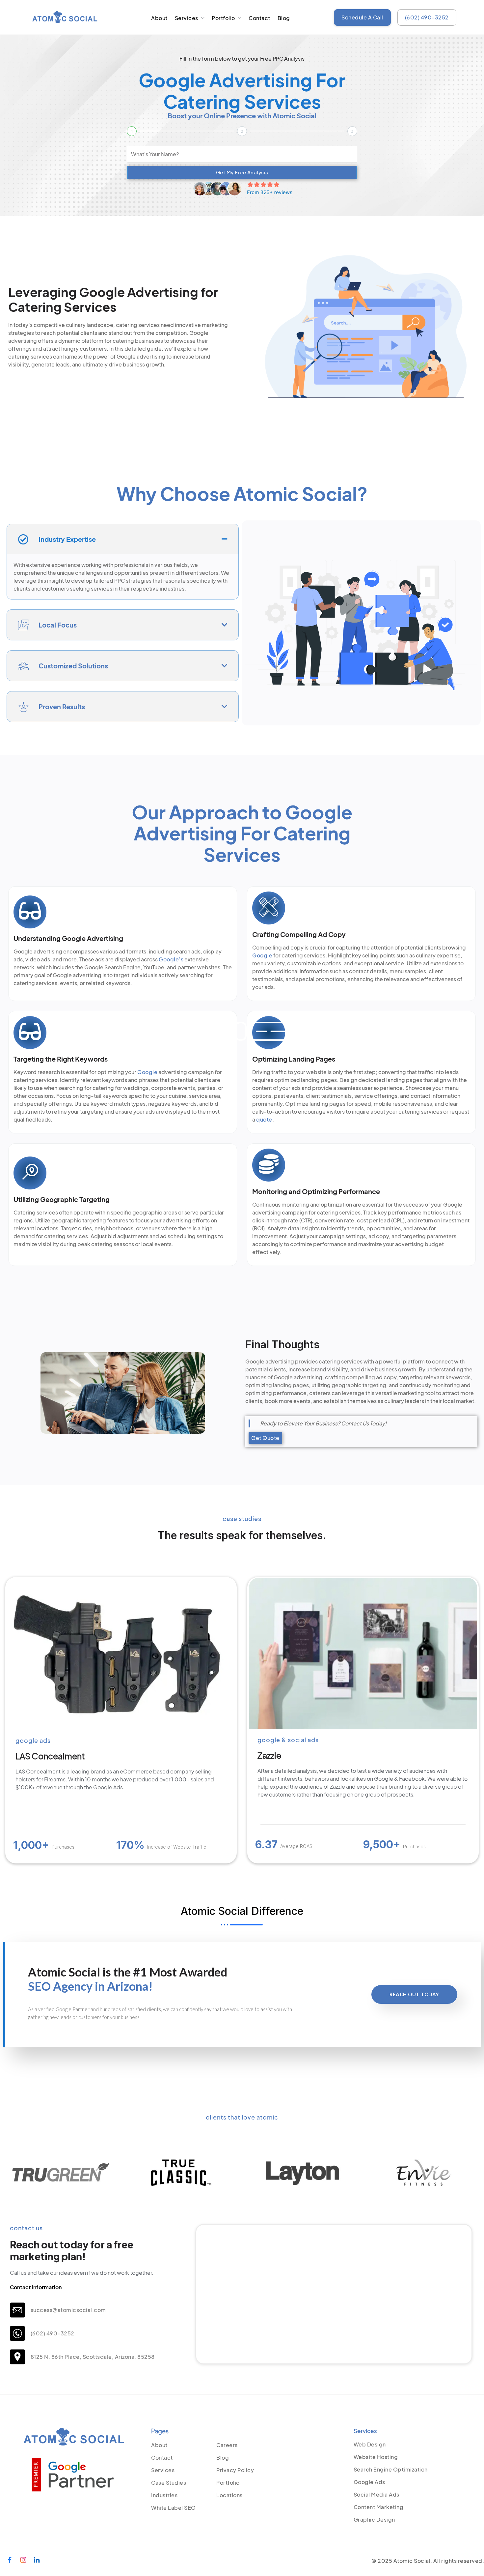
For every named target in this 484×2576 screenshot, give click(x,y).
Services (187, 18)
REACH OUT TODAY (414, 1994)
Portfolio (223, 18)
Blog (284, 18)
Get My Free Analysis (242, 172)
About (159, 18)
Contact (259, 18)
